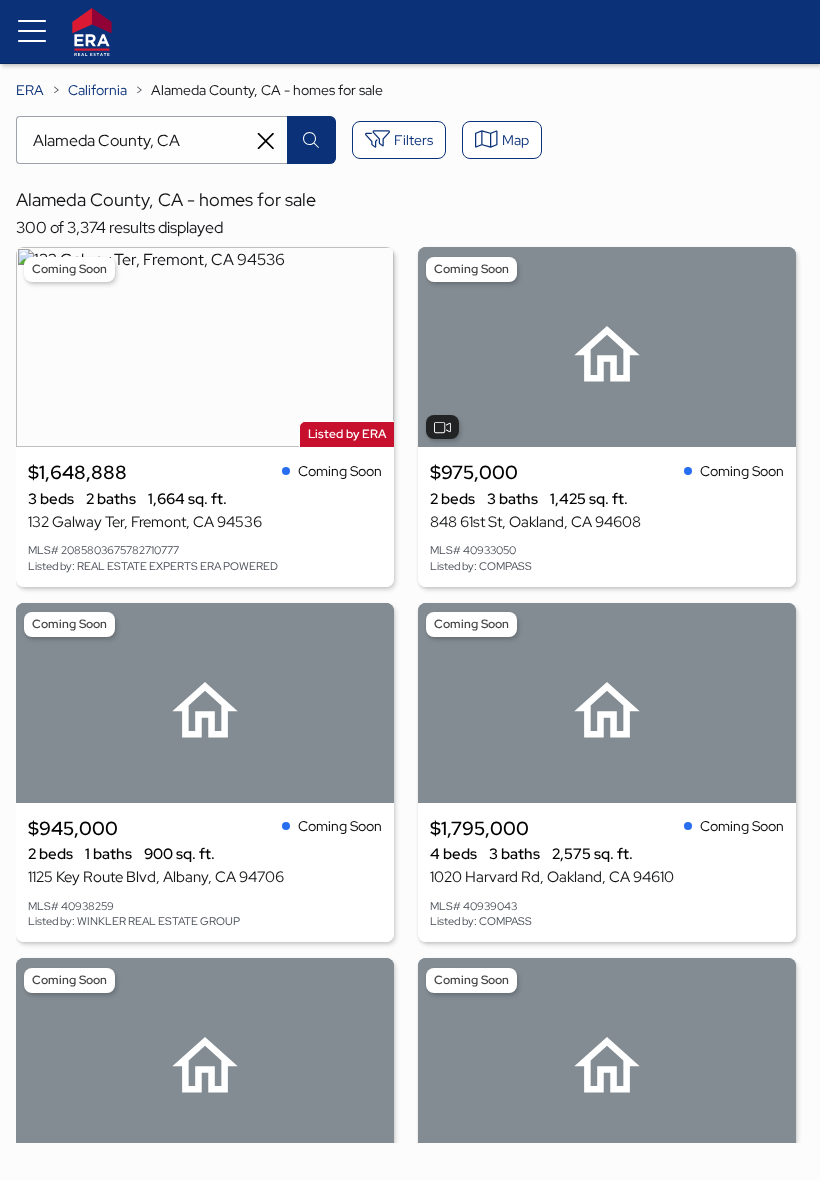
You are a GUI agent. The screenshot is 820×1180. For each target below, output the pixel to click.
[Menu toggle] (32, 32)
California (97, 90)
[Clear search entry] (266, 141)
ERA (30, 90)
